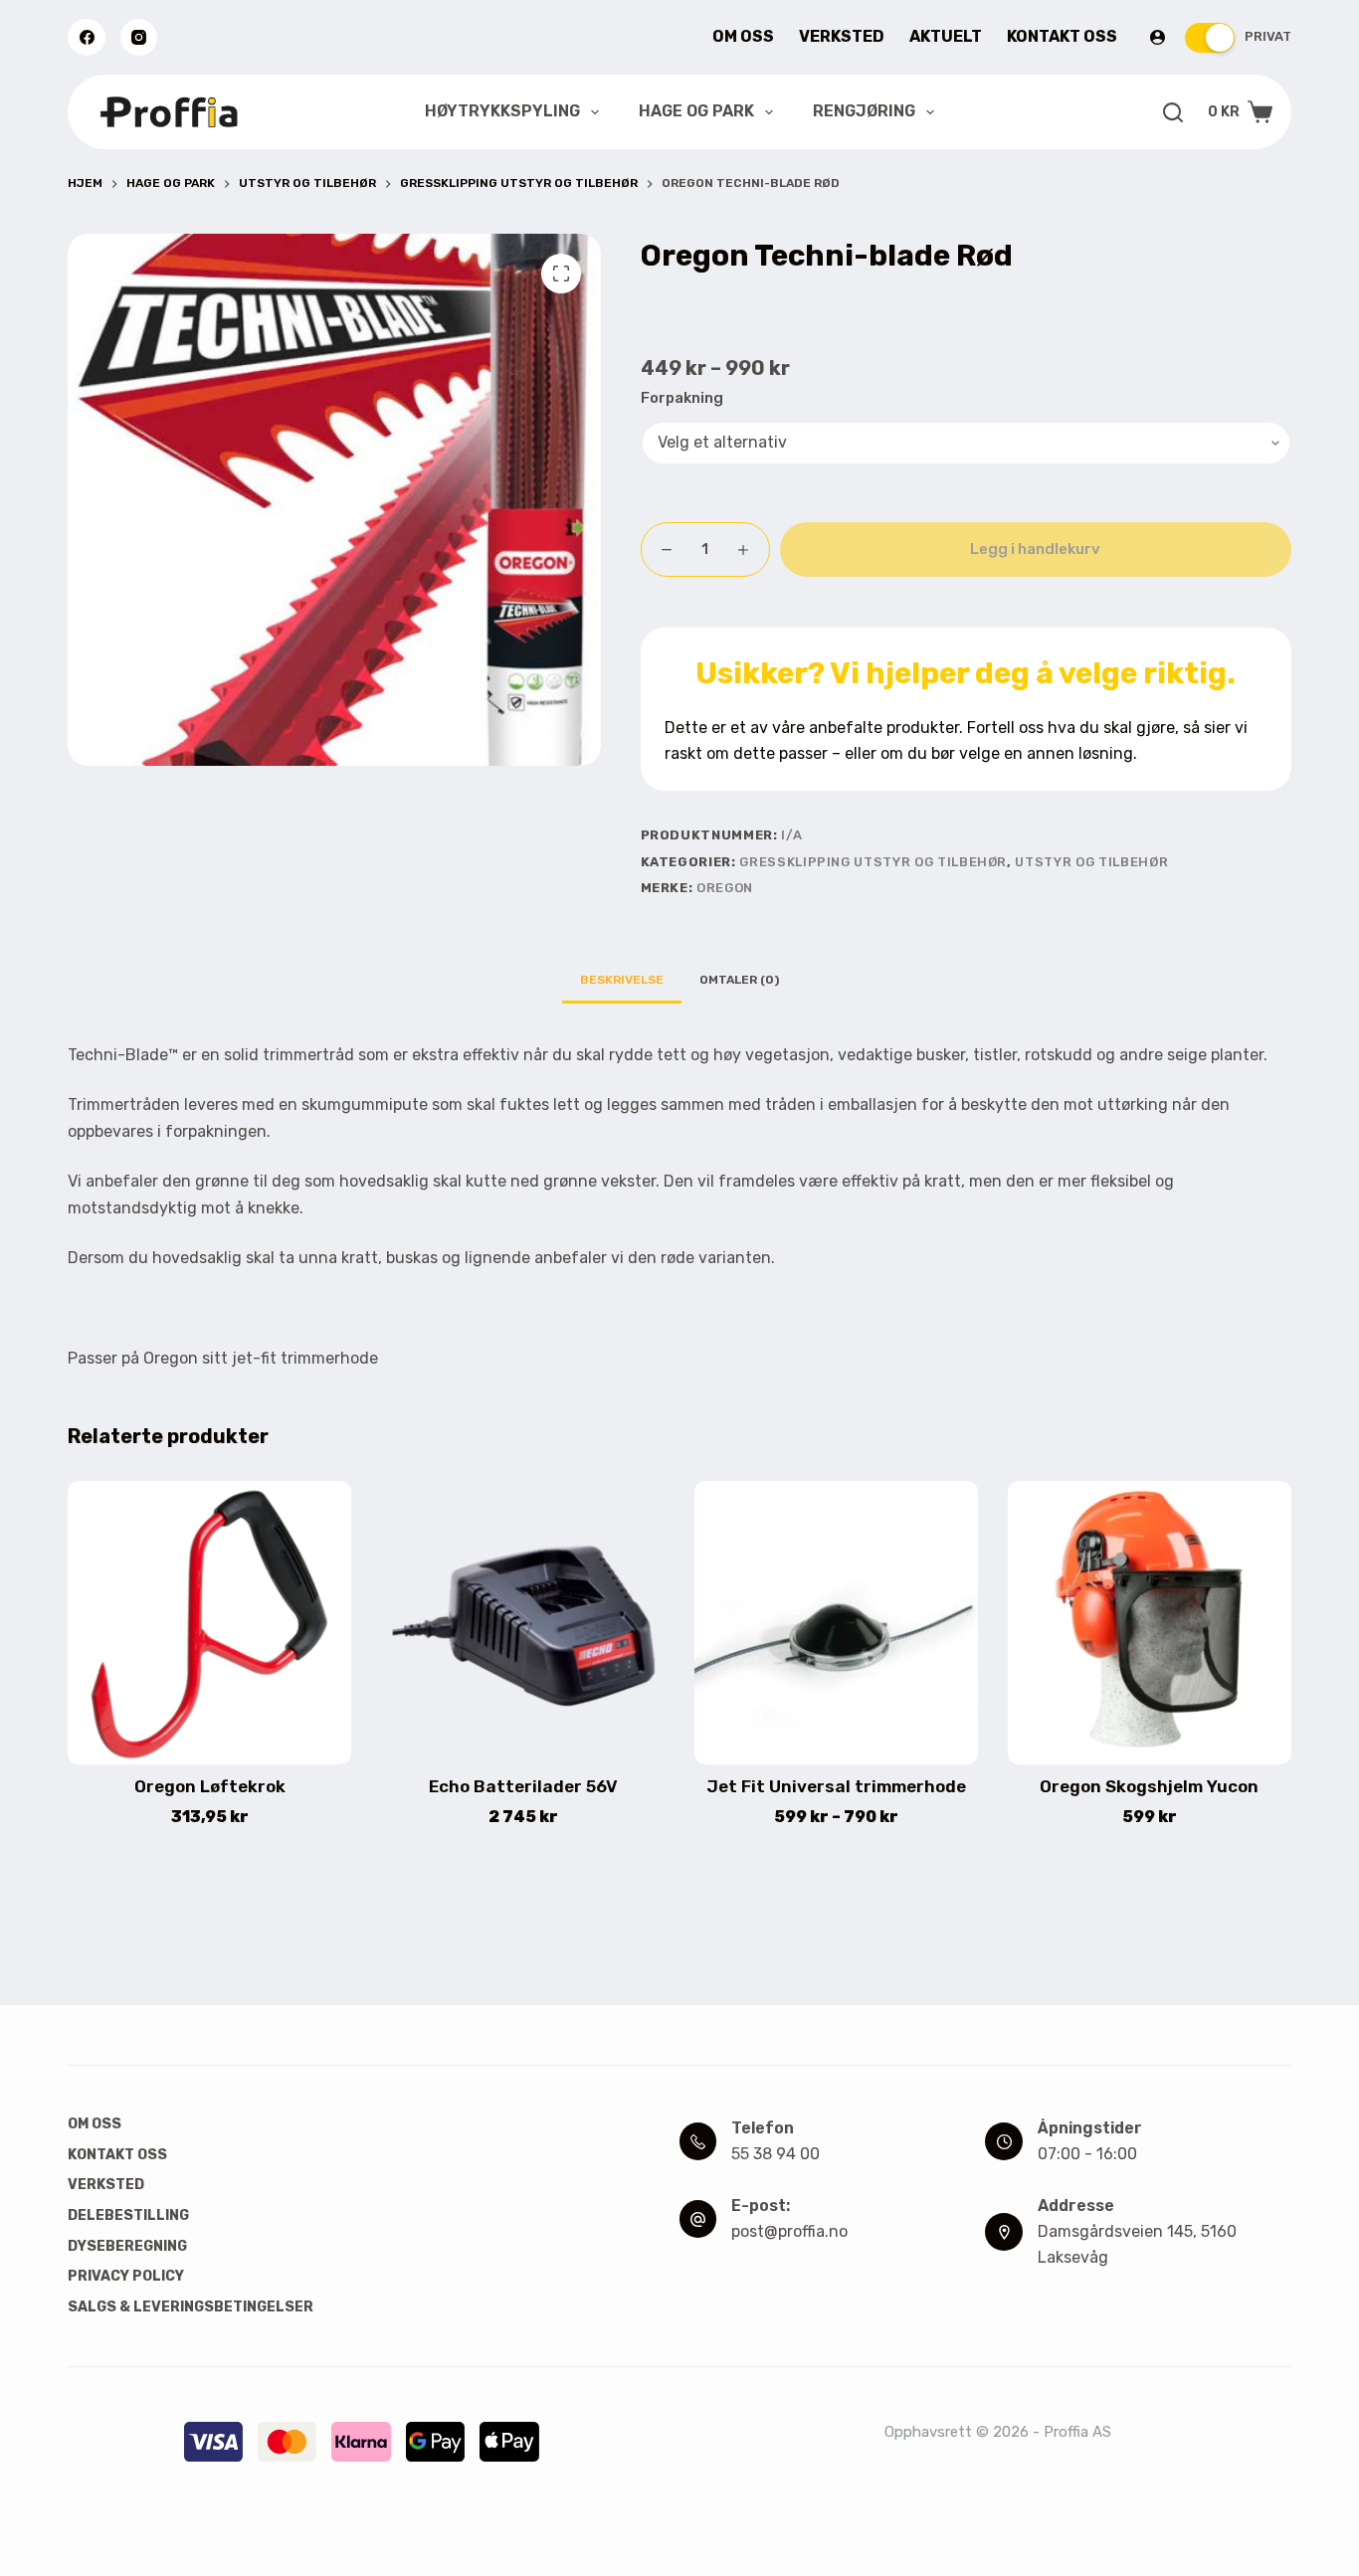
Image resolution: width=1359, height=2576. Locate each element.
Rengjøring (864, 111)
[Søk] (1173, 112)
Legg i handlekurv (1035, 549)
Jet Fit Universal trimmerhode (836, 1786)
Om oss (743, 36)
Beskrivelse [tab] (622, 980)
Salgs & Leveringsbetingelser (191, 2307)
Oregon (725, 888)
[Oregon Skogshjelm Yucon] (1150, 1623)
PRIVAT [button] (1268, 36)
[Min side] (1158, 37)
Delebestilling (128, 2215)
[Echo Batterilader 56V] (523, 1623)
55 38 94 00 (776, 2154)
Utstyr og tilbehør (1091, 862)
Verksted (842, 36)
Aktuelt (946, 36)
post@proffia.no (789, 2231)
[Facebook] (87, 38)
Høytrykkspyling (502, 111)
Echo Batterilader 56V (523, 1786)
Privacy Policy (126, 2276)
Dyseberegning (127, 2246)
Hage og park (696, 111)
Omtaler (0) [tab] (739, 980)
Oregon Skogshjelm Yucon (1149, 1786)
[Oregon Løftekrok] (209, 1623)
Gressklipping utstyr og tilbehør (873, 862)
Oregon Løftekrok (210, 1786)
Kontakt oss (1062, 36)
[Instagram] (139, 38)
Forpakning (682, 398)
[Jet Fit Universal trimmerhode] (836, 1623)
